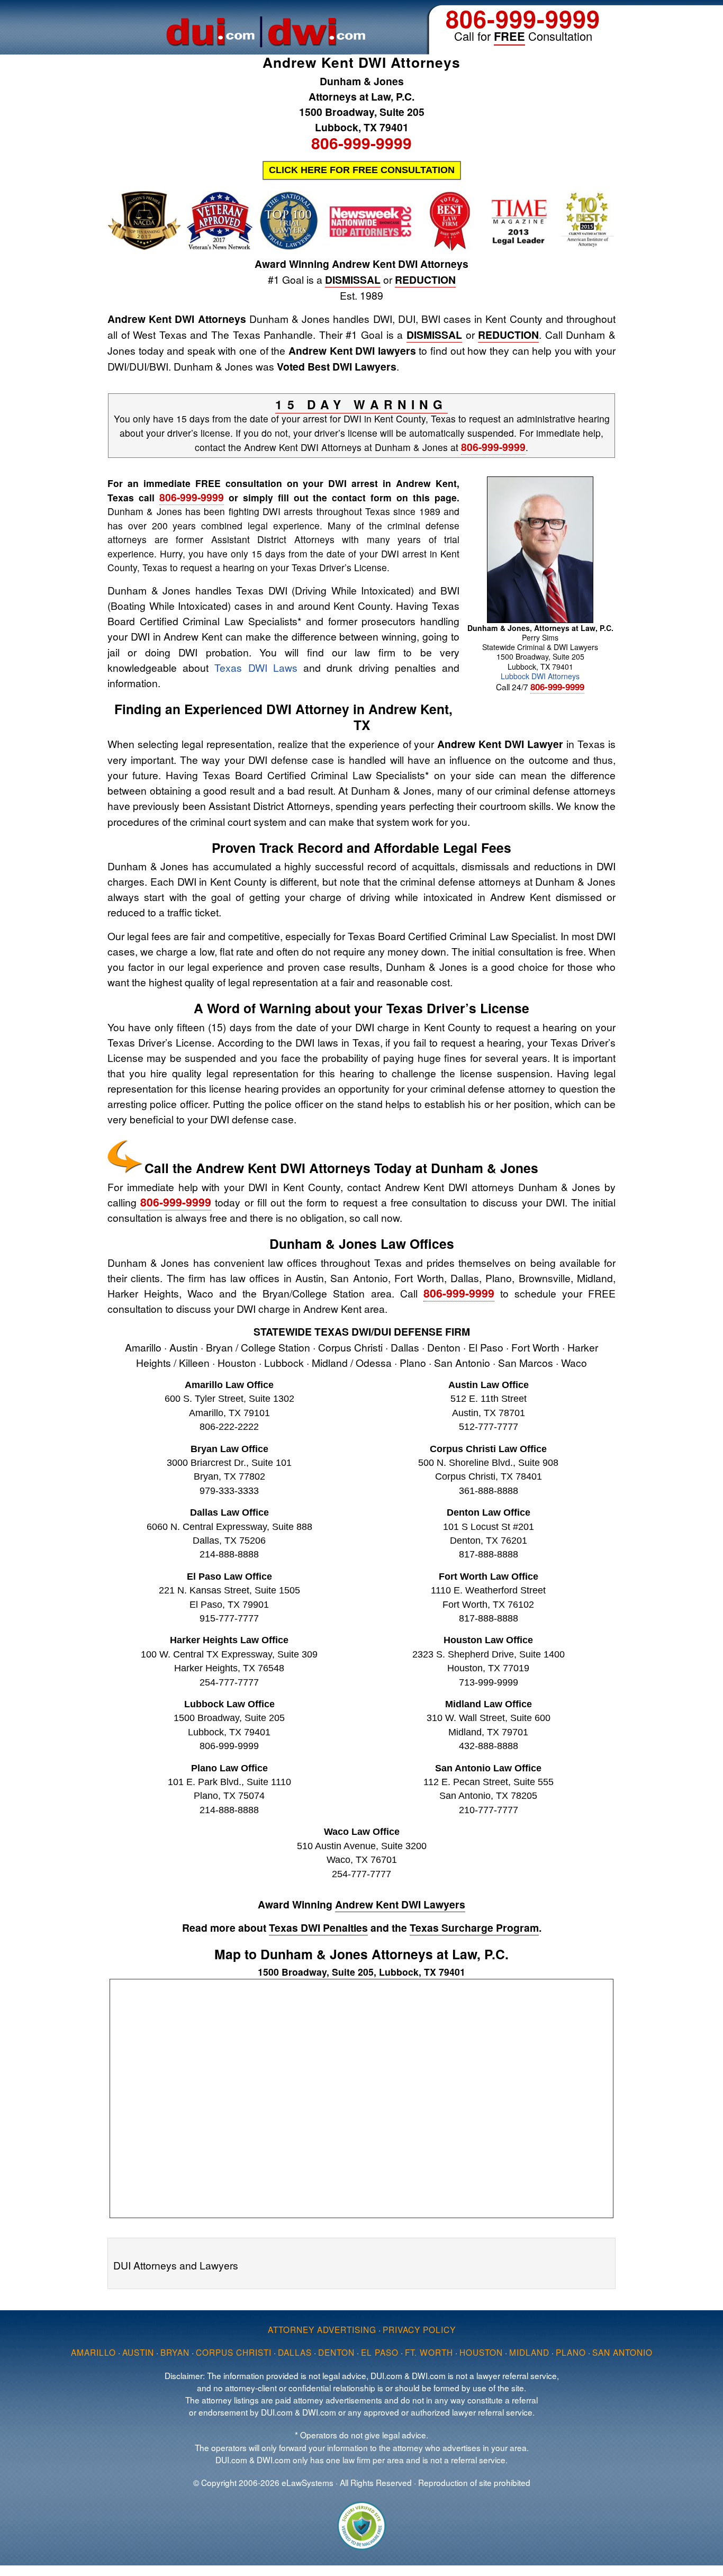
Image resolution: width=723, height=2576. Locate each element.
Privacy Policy (419, 2329)
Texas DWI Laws (256, 667)
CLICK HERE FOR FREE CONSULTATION (362, 170)
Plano (571, 2352)
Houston (481, 2352)
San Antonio (622, 2352)
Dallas (295, 2352)
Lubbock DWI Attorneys (540, 676)
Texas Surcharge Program (474, 1928)
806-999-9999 (523, 18)
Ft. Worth (429, 2352)
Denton (336, 2352)
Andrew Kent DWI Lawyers (400, 1904)
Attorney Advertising (322, 2329)
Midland (529, 2352)
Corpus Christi (234, 2352)
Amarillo (93, 2352)
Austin (138, 2352)
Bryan (175, 2352)
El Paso (380, 2352)
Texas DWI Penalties (318, 1928)
